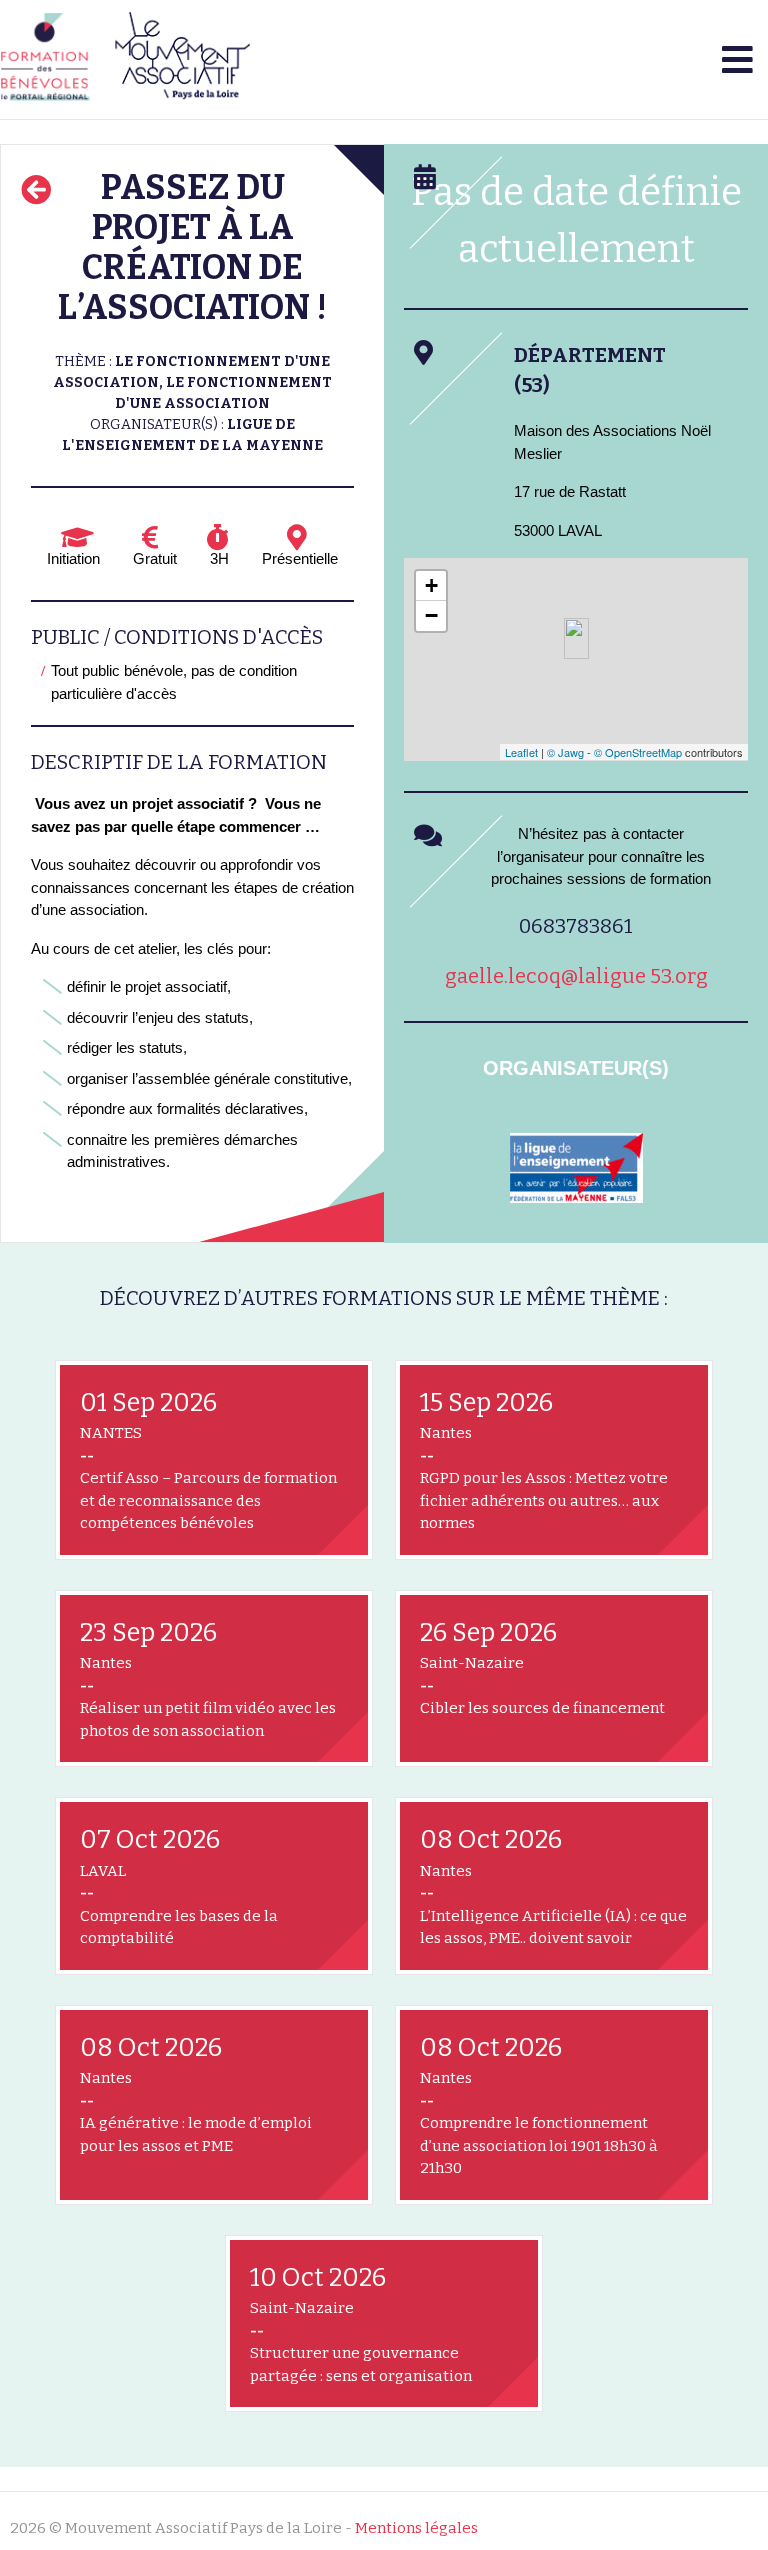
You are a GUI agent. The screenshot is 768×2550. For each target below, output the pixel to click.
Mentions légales (416, 2528)
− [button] (431, 615)
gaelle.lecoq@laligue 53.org (576, 976)
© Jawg (565, 752)
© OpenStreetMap (638, 752)
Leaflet (521, 752)
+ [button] (431, 585)
